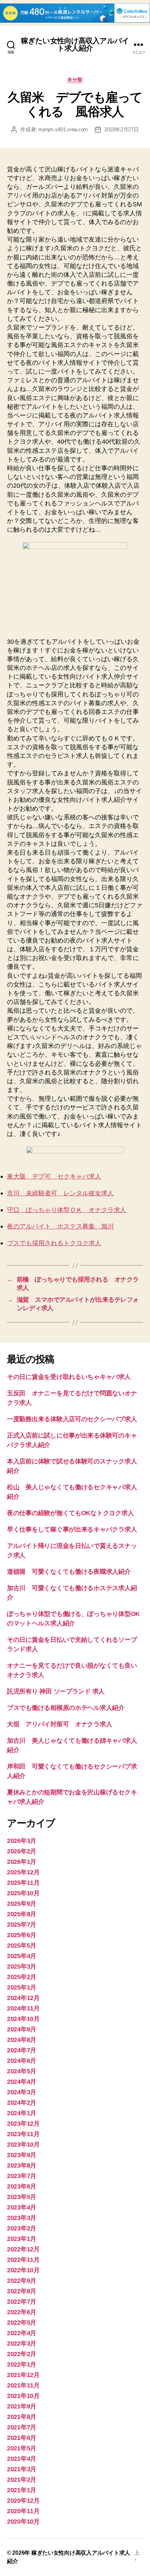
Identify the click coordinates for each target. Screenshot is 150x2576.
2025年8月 (22, 1914)
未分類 (75, 80)
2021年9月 (22, 2406)
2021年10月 (23, 2396)
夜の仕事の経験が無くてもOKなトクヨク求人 (70, 1513)
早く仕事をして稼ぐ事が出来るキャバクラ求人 (72, 1529)
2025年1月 (22, 1987)
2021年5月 (22, 2448)
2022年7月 (22, 2302)
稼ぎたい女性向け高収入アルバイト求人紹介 (75, 44)
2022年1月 (22, 2364)
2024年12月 (23, 1998)
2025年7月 (22, 1925)
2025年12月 (23, 1872)
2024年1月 (22, 2113)
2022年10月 (23, 2270)
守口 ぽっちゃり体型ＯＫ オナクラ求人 (67, 1210)
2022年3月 (22, 2344)
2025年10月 (23, 1893)
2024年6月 (22, 2061)
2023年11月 (23, 2134)
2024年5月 (22, 2071)
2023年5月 (22, 2197)
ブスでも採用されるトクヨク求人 (54, 1243)
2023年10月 (23, 2145)
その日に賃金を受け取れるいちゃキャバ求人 (69, 1377)
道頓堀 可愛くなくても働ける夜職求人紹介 (69, 1572)
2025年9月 (22, 1904)
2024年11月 (23, 2008)
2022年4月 (22, 2333)
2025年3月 (22, 1966)
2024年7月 (22, 2050)
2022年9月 (22, 2281)
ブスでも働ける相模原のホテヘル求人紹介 (66, 1708)
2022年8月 (22, 2291)
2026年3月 (22, 1841)
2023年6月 (22, 2186)
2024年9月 (22, 2029)
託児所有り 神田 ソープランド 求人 (56, 1691)
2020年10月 (23, 2522)
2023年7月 (22, 2176)
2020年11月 (23, 2511)
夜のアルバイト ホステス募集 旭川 (60, 1227)
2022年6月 (22, 2312)
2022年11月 (23, 2260)
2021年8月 (22, 2417)
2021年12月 (23, 2375)
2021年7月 (22, 2427)
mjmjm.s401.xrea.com (63, 129)
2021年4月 (22, 2459)
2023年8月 (22, 2165)
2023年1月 (22, 2239)
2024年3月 (22, 2092)
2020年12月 (23, 2501)
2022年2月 (22, 2354)
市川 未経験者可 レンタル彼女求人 (60, 1193)
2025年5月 (22, 1946)
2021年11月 (23, 2385)
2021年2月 (22, 2480)
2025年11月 (23, 1883)
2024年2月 (22, 2103)
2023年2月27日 (121, 129)
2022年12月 (23, 2249)
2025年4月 (22, 1956)
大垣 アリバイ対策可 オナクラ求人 (59, 1724)
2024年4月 (22, 2082)
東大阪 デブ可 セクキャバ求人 (54, 1177)
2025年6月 (22, 1935)
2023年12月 (23, 2124)
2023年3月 (22, 2218)
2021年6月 (22, 2438)
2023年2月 (22, 2228)
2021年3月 (22, 2469)
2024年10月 (23, 2019)
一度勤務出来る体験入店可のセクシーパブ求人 (72, 1419)
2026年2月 (22, 1851)
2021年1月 (22, 2490)
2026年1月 (22, 1862)
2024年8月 (22, 2040)
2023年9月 (22, 2155)
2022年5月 (22, 2323)
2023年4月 (22, 2207)
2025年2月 (22, 1977)
